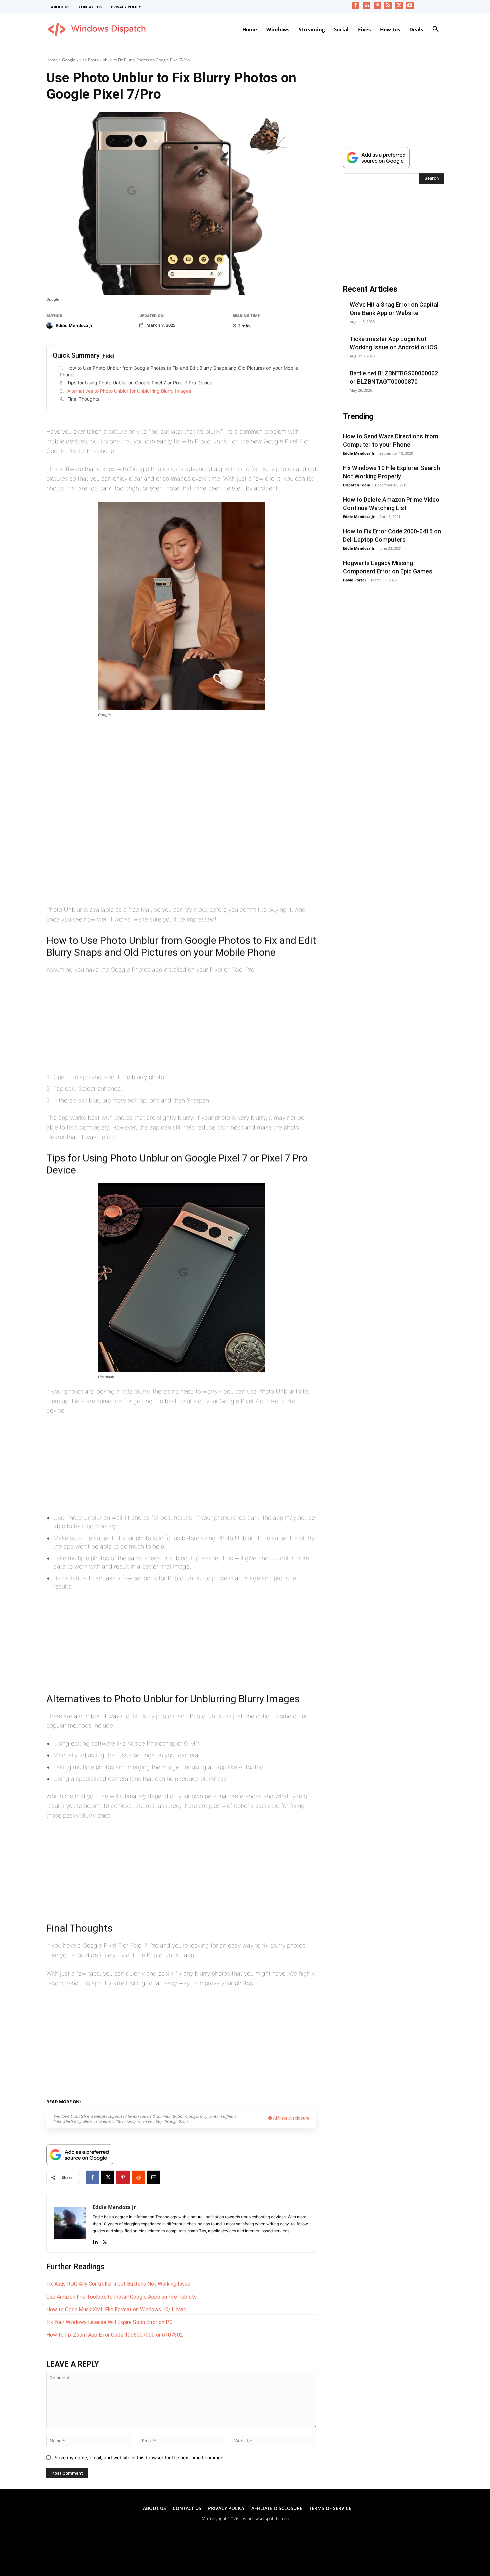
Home (52, 60)
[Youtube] (410, 6)
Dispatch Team (357, 485)
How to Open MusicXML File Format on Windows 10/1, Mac (116, 2309)
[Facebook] (356, 6)
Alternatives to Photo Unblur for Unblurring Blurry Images (129, 391)
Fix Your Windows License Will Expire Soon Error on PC (109, 2322)
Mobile (149, 2101)
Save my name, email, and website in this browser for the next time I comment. (140, 2457)
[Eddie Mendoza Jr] (51, 325)
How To (129, 2101)
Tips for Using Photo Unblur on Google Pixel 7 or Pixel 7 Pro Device (140, 383)
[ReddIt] (138, 2177)
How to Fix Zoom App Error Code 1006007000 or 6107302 (115, 2335)
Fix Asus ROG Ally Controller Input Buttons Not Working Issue (118, 2284)
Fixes (111, 2101)
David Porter (355, 580)
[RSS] (388, 6)
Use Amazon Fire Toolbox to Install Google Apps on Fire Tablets (121, 2297)
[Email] (154, 2177)
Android (170, 2101)
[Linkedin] (366, 6)
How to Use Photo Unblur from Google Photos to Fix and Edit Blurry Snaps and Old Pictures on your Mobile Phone (179, 371)
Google (69, 60)
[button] (436, 29)
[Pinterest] (377, 6)
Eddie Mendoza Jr (74, 325)
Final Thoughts (83, 399)
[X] (399, 6)
